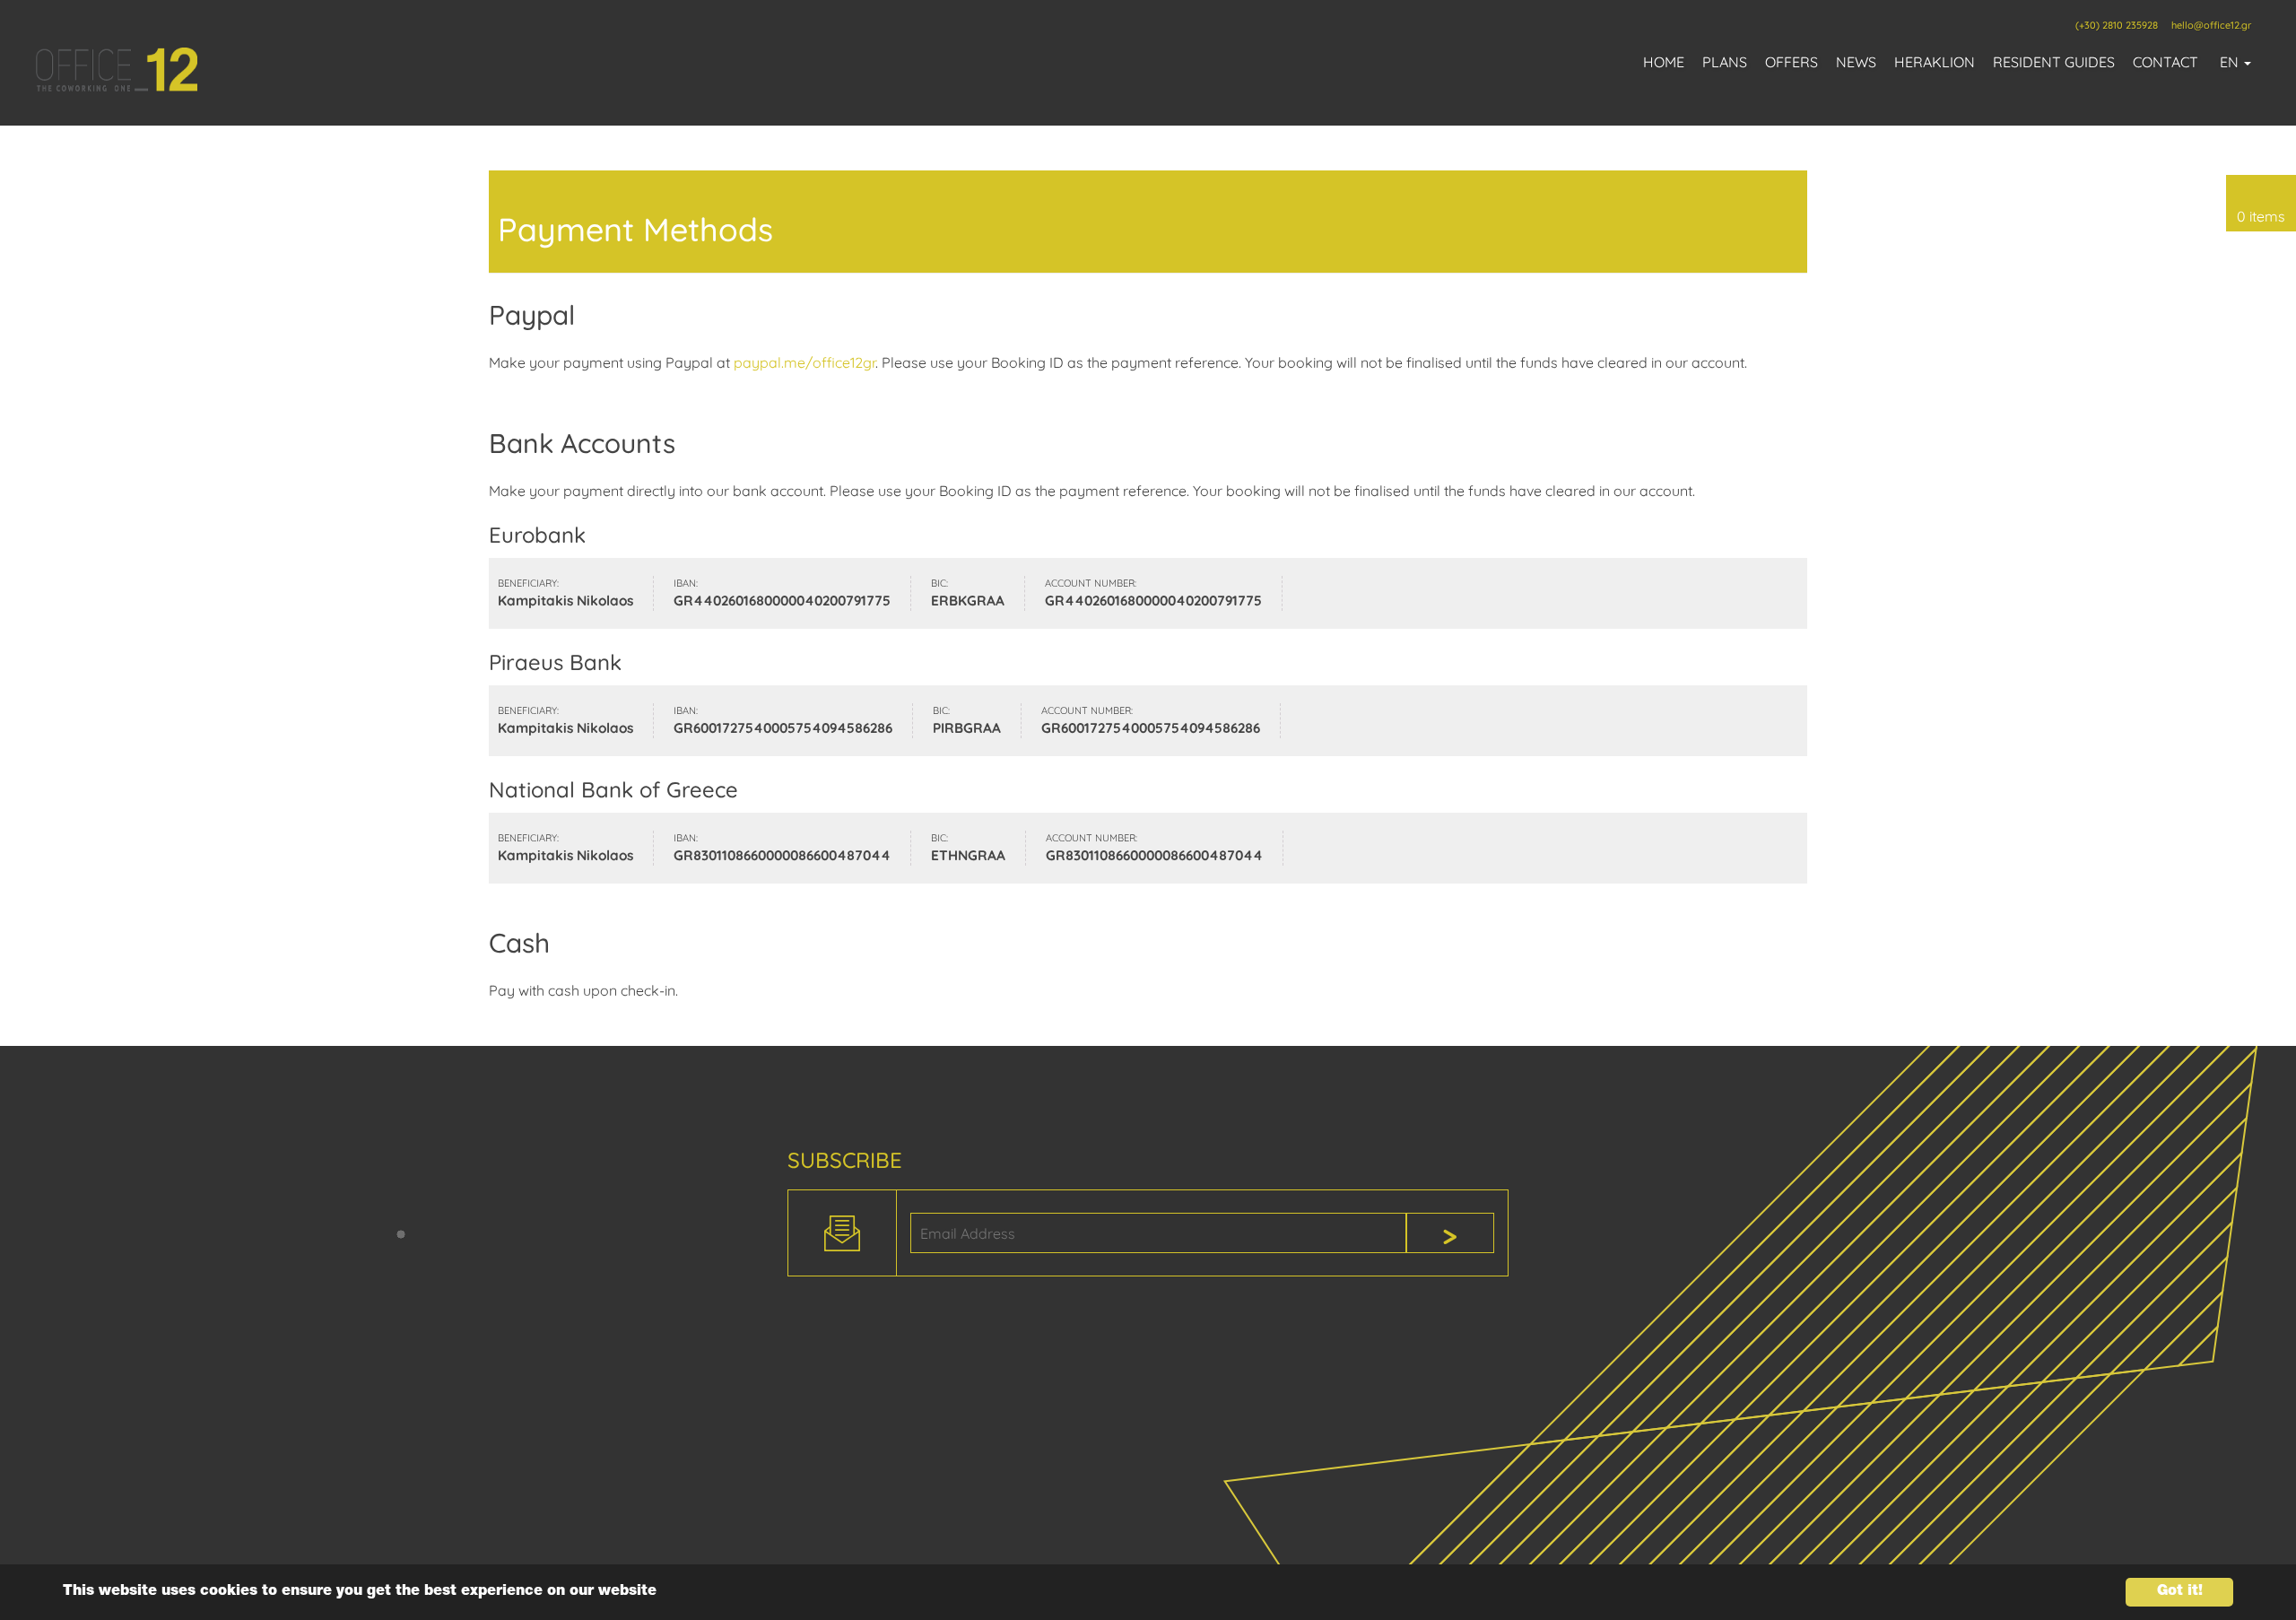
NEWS (1856, 62)
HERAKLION (1935, 62)
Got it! (2180, 1592)
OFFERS (1792, 62)
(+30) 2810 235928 (2117, 25)
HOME (1664, 62)
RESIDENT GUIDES (2054, 62)
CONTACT (2166, 62)
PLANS (1725, 62)
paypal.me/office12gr (804, 362)
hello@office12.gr (2211, 25)
